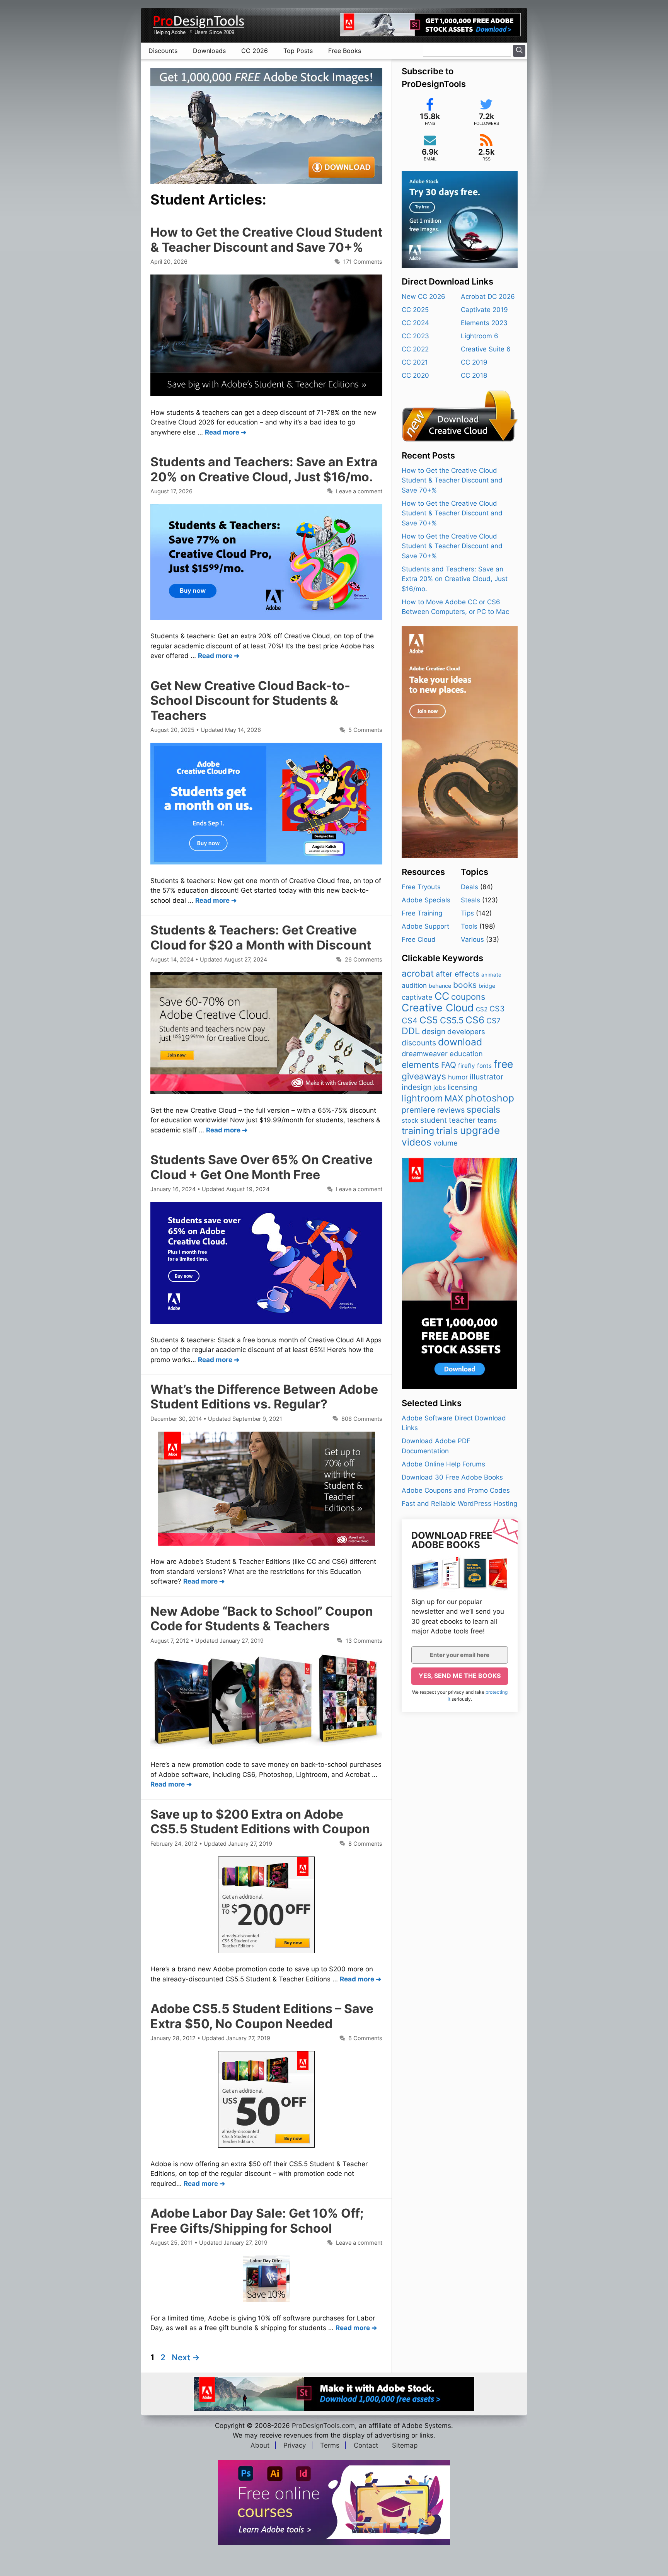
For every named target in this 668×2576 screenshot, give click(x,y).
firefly (467, 1066)
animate (491, 975)
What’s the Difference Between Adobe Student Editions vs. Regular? (264, 1397)
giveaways (424, 1076)
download (460, 1042)
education (466, 1054)
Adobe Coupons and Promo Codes (456, 1490)
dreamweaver (425, 1054)
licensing (462, 1087)
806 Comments (362, 1419)
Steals (470, 900)
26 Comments (364, 959)
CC (442, 996)
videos (417, 1142)
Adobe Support (425, 926)
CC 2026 (255, 51)
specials (483, 1110)
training (418, 1131)
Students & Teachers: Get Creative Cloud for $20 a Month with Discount (261, 937)
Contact (366, 2445)
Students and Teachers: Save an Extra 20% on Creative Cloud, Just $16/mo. (264, 469)
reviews (451, 1110)
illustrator (487, 1077)
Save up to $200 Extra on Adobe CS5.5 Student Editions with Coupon (260, 1822)
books (465, 985)
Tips (467, 913)
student (434, 1120)
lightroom (422, 1098)
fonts (484, 1066)
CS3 (497, 1009)
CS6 (475, 1020)
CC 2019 (474, 362)
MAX (454, 1098)
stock (410, 1120)
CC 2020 (415, 375)
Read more (222, 432)
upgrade (480, 1130)
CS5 (429, 1020)
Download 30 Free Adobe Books (452, 1477)
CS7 (493, 1021)
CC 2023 (415, 336)
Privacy (295, 2445)
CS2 (482, 1009)
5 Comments (365, 730)
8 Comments (365, 1844)
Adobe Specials (426, 900)
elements (420, 1065)
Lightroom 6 (480, 336)
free (503, 1064)
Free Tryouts (421, 887)
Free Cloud (419, 939)
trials (447, 1131)
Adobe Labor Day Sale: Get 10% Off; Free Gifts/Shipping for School (257, 2221)
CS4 (410, 1020)
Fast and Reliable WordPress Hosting (459, 1504)
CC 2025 (415, 310)
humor (458, 1077)
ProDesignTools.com (323, 2426)
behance (440, 986)
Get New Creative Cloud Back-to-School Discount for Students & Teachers (250, 701)
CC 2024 (415, 323)
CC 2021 (415, 362)
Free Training (422, 913)
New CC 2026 (423, 297)
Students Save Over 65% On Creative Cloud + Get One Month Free (262, 1167)
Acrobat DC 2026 (488, 297)
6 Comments (365, 2038)
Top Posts (298, 51)
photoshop (490, 1098)
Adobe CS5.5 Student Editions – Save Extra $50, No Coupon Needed (262, 2016)
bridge (487, 986)
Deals (469, 887)
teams (487, 1120)
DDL (411, 1031)
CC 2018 (474, 375)
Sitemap (405, 2445)
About (260, 2445)
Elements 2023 (484, 323)
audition (414, 985)
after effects (458, 974)
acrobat (418, 973)
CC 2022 (415, 349)
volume (446, 1143)
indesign (417, 1087)
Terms (330, 2445)
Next (186, 2357)
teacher (462, 1120)
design (434, 1031)
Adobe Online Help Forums (443, 1464)
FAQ (449, 1065)
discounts (419, 1043)
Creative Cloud (438, 1008)
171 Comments (363, 262)
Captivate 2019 (484, 310)
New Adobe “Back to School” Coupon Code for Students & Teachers (262, 1619)
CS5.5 (452, 1020)
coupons (468, 997)
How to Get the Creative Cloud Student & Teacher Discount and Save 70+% (266, 240)
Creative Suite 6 (486, 349)
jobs (440, 1088)
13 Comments (364, 1641)
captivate (417, 997)
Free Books (345, 51)
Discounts (163, 51)
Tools (469, 926)
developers (466, 1031)
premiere (418, 1110)
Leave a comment (359, 491)
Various (472, 939)
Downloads (209, 51)
